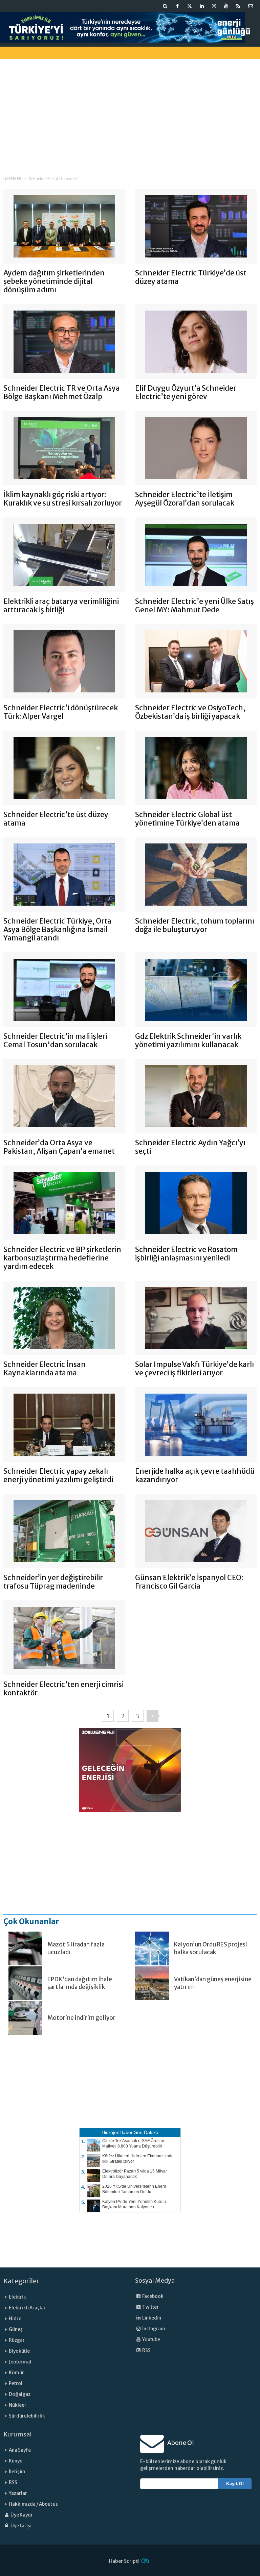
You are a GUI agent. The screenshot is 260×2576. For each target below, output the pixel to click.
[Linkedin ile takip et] (202, 6)
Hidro (15, 2319)
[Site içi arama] (165, 6)
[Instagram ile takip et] (214, 6)
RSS (146, 2350)
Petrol (16, 2384)
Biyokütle (19, 2351)
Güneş (16, 2329)
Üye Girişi (21, 2526)
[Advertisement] (130, 111)
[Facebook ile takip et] (177, 6)
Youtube (151, 2340)
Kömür (16, 2373)
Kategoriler (21, 2281)
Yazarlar (18, 2493)
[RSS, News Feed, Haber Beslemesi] (238, 6)
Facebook (153, 2296)
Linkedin (151, 2318)
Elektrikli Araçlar (27, 2308)
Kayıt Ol (235, 2484)
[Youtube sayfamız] (226, 6)
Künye (16, 2461)
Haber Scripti (124, 2561)
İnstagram (153, 2329)
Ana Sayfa (20, 2450)
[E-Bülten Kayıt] (251, 6)
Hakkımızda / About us (33, 2504)
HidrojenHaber (117, 2132)
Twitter (150, 2307)
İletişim (17, 2472)
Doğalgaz (20, 2394)
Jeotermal (20, 2362)
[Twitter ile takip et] (190, 6)
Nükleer (18, 2405)
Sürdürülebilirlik (27, 2416)
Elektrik (17, 2297)
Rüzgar (17, 2340)
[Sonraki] (153, 1716)
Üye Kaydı (21, 2515)
